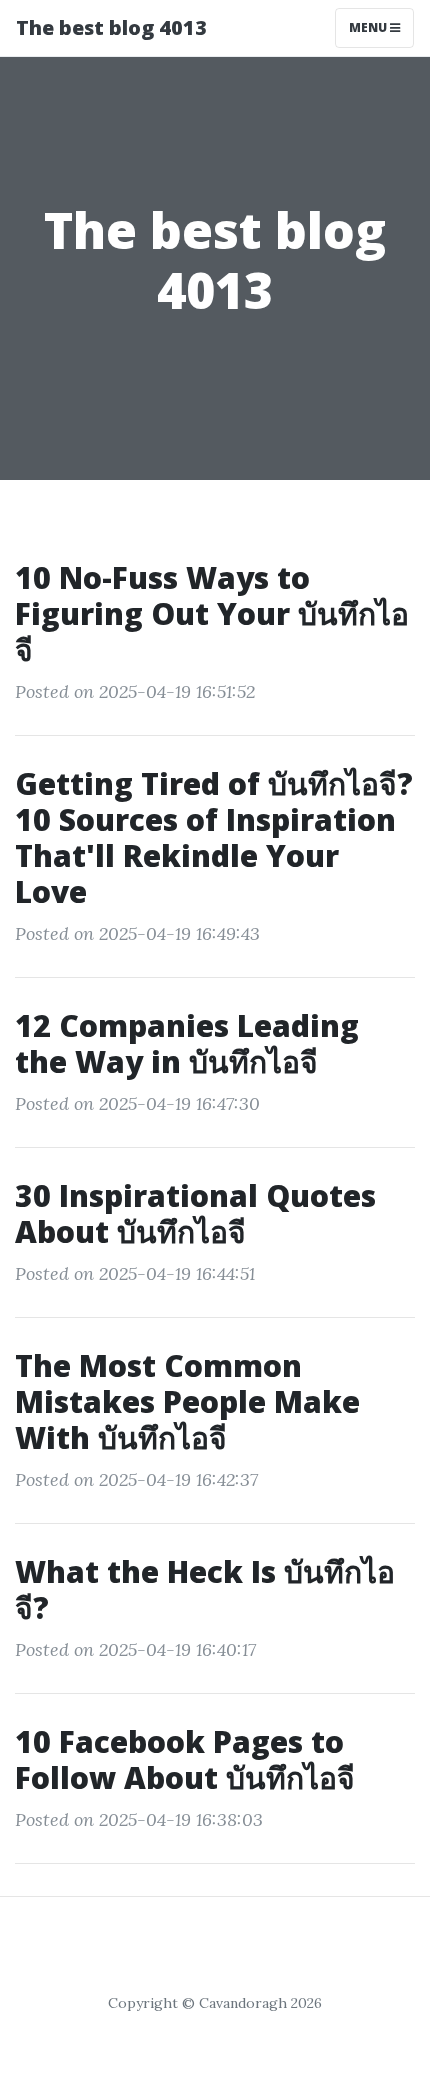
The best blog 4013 (111, 27)
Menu (369, 27)
